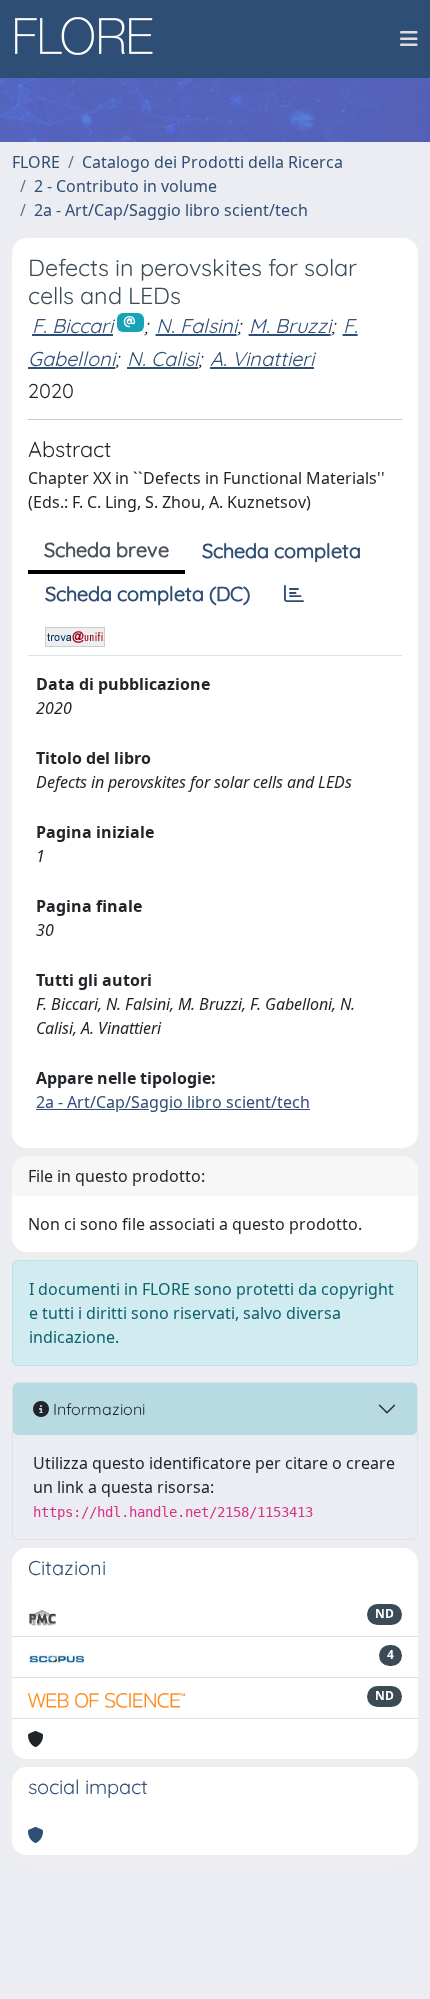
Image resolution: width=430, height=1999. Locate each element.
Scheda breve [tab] (106, 549)
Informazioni (97, 1409)
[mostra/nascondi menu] (409, 39)
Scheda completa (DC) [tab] (147, 593)
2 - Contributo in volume (125, 186)
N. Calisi (162, 358)
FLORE (36, 162)
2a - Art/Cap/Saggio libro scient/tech (171, 210)
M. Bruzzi (290, 325)
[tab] (294, 594)
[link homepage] (91, 39)
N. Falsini (196, 325)
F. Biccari (72, 325)
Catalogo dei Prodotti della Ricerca (212, 162)
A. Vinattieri (262, 358)
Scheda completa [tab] (281, 550)
